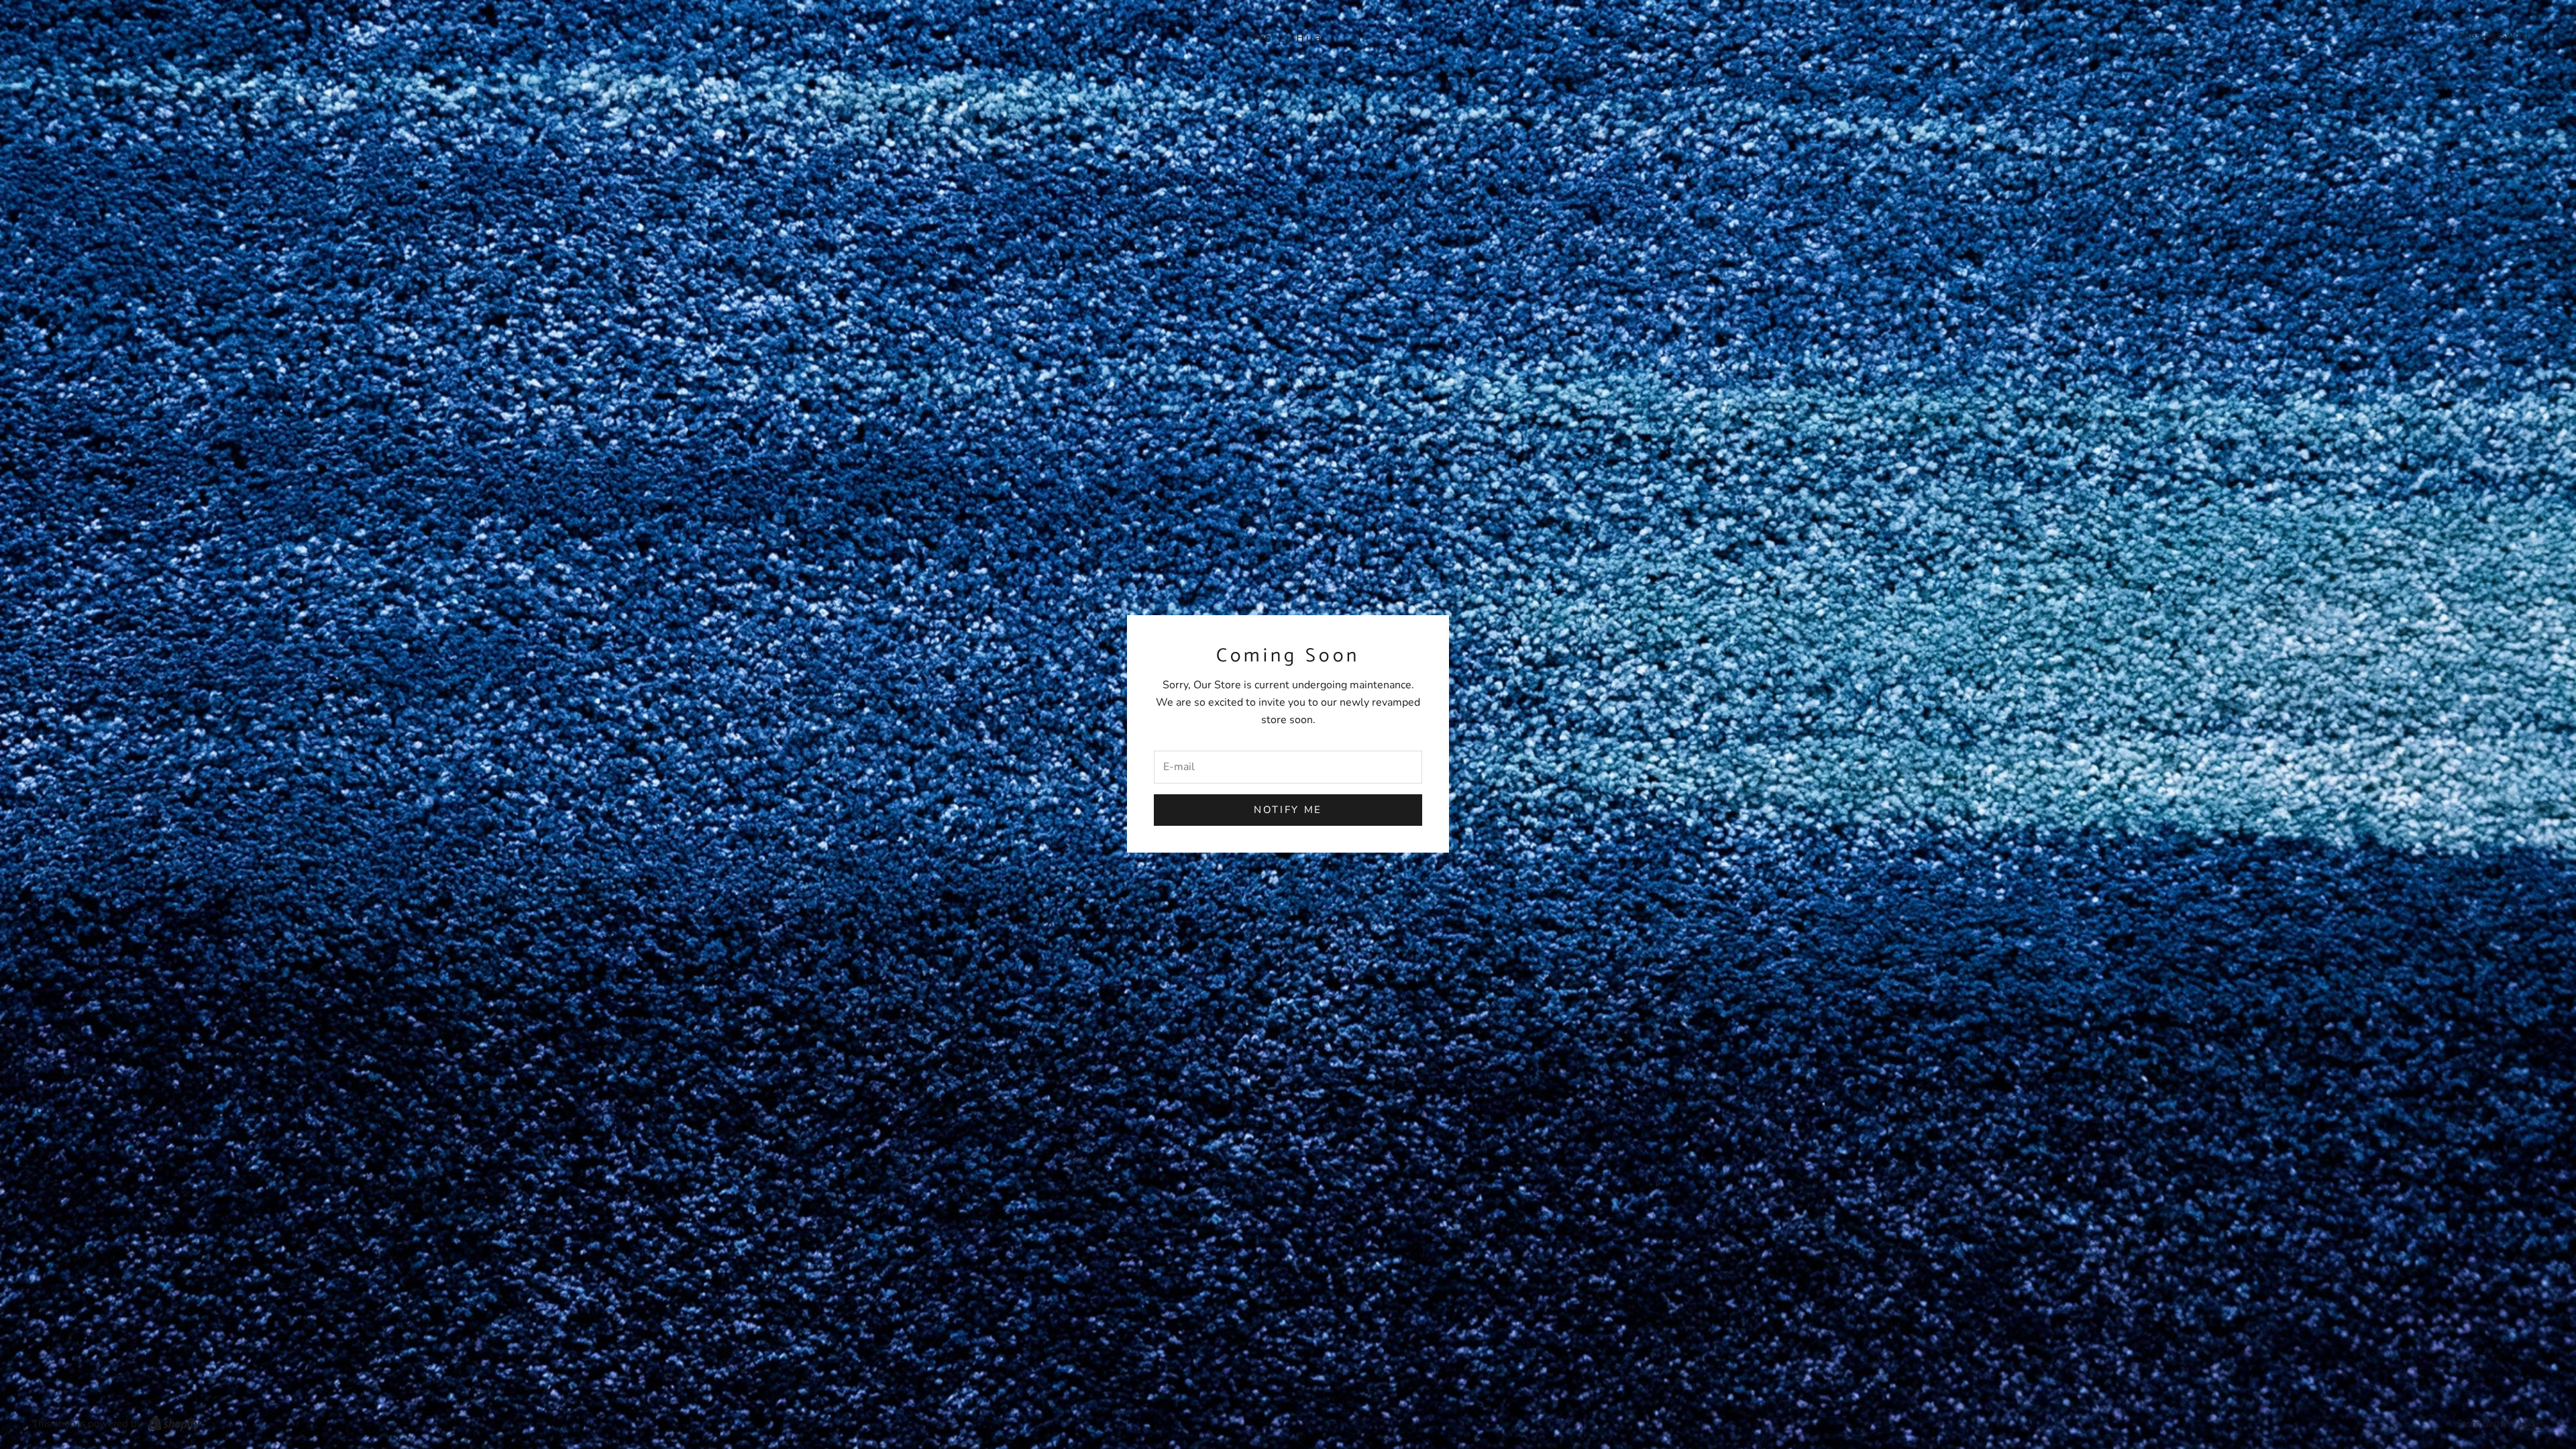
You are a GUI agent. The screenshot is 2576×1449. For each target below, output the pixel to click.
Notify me (1288, 810)
